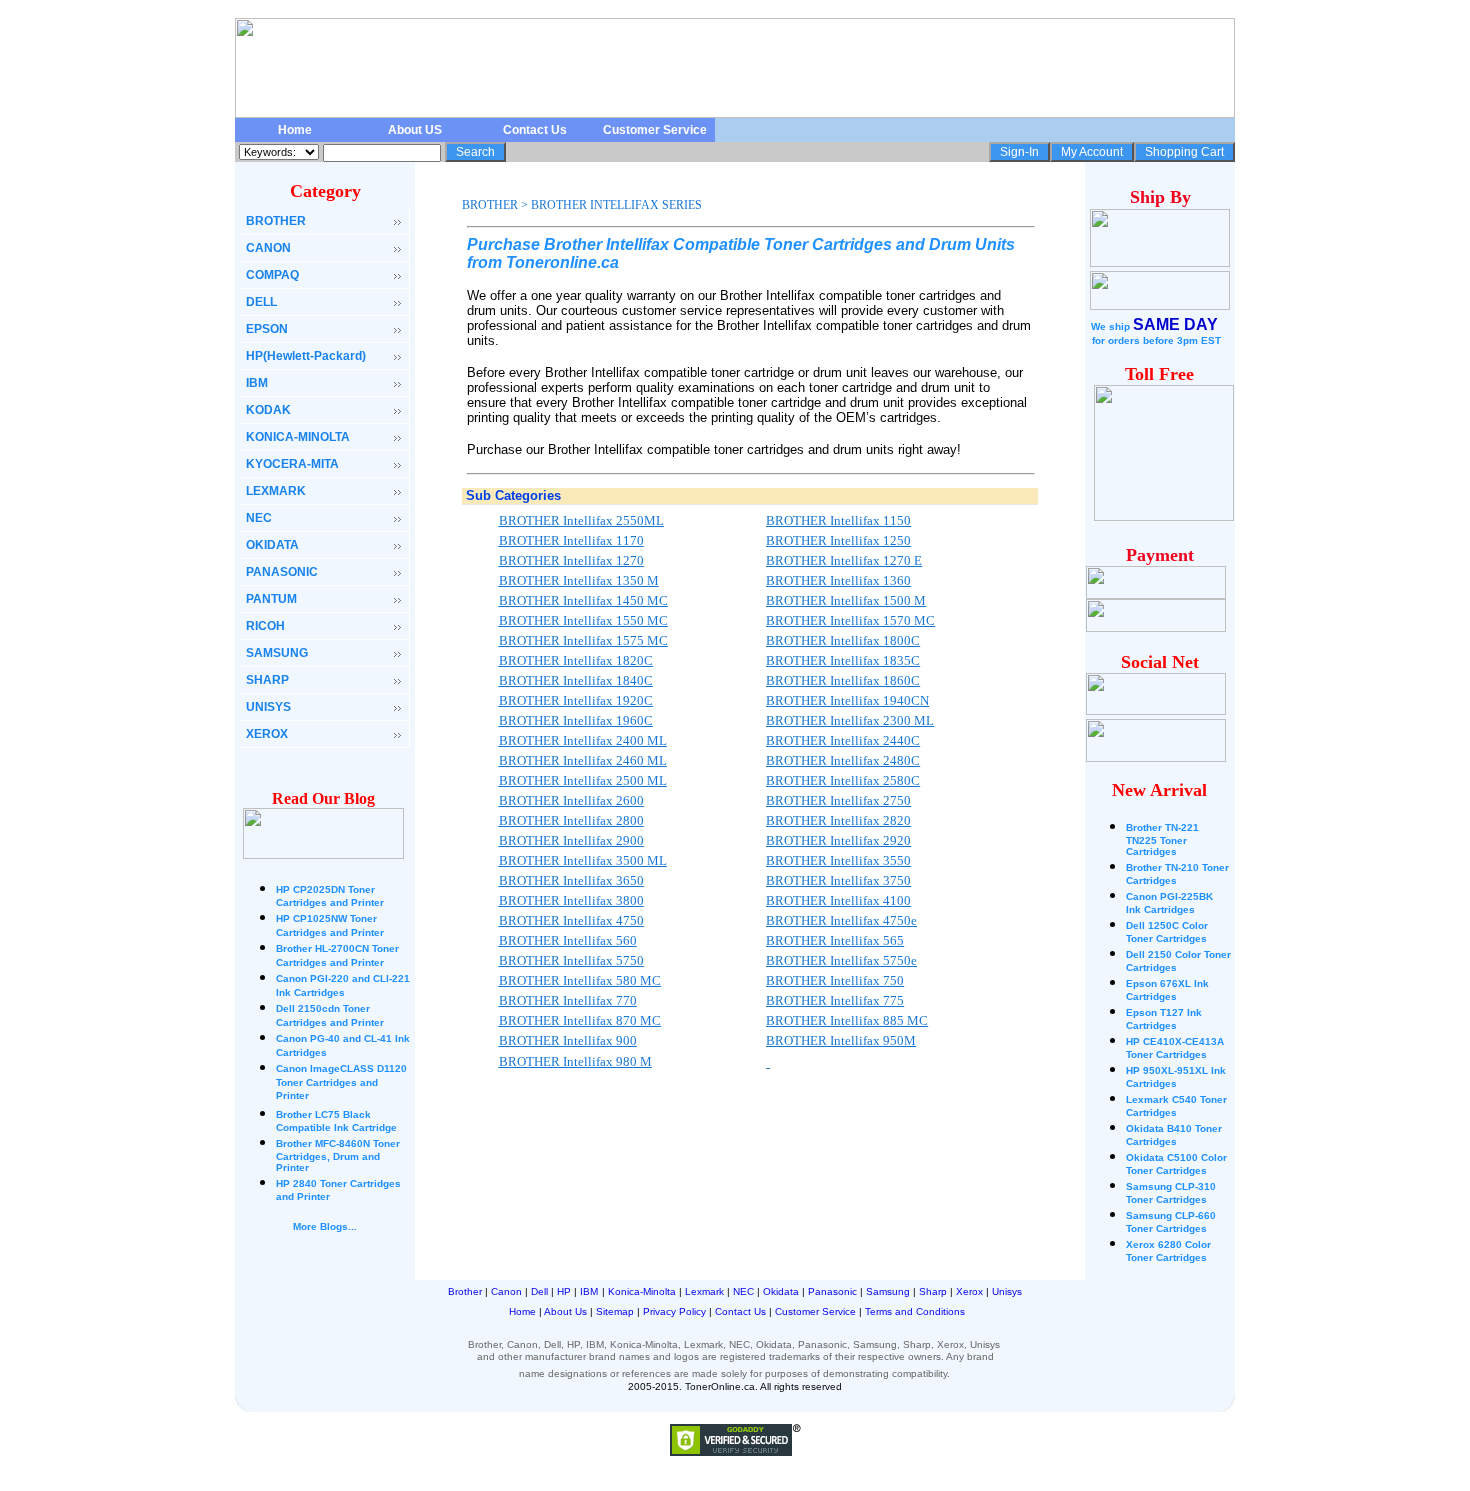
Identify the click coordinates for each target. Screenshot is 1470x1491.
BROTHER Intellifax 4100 (838, 900)
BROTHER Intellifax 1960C (576, 720)
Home (295, 130)
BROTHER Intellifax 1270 (571, 560)
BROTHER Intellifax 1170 (571, 540)
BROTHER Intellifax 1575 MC (583, 640)
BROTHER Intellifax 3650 (571, 880)
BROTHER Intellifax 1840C (576, 680)
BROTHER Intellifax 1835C (843, 660)
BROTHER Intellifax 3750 (838, 880)
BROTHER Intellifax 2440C (843, 740)
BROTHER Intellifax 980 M (575, 1061)
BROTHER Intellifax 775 (835, 1000)
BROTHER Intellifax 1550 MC (583, 620)
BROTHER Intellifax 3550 (838, 860)
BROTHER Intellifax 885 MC (847, 1020)
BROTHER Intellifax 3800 (571, 900)
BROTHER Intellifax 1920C (576, 700)
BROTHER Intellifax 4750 (571, 920)
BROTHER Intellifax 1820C (576, 660)
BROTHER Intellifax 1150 (838, 520)
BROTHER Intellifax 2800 (571, 820)
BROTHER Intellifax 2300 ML (850, 720)
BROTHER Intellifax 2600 (571, 800)
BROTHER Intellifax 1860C (843, 680)
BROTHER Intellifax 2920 (838, 840)
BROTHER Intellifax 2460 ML (583, 760)
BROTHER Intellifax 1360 (838, 580)
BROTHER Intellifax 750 (835, 980)
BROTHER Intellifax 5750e (841, 960)
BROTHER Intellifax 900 (568, 1040)
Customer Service (655, 130)
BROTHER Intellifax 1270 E (844, 560)
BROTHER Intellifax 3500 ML (583, 860)
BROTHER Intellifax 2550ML (581, 520)
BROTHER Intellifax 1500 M (846, 600)
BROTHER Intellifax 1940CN (847, 700)
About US (415, 130)
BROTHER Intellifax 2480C (843, 760)
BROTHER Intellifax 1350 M (579, 580)
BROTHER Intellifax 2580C (843, 780)
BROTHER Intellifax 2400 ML (583, 740)
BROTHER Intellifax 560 (568, 940)
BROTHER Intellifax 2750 (838, 800)
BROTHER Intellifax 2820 (838, 820)
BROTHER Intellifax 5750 (571, 960)
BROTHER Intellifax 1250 (838, 540)
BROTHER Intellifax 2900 (571, 840)
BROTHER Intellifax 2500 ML (583, 780)
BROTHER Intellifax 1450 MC (583, 600)
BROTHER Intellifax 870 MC (580, 1020)
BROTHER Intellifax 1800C (843, 640)
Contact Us (535, 130)
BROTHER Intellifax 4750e (841, 920)
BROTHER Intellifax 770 (568, 1000)
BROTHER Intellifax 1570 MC (850, 620)
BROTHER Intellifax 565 (835, 940)
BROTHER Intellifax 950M (841, 1040)
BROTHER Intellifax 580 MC (580, 980)
